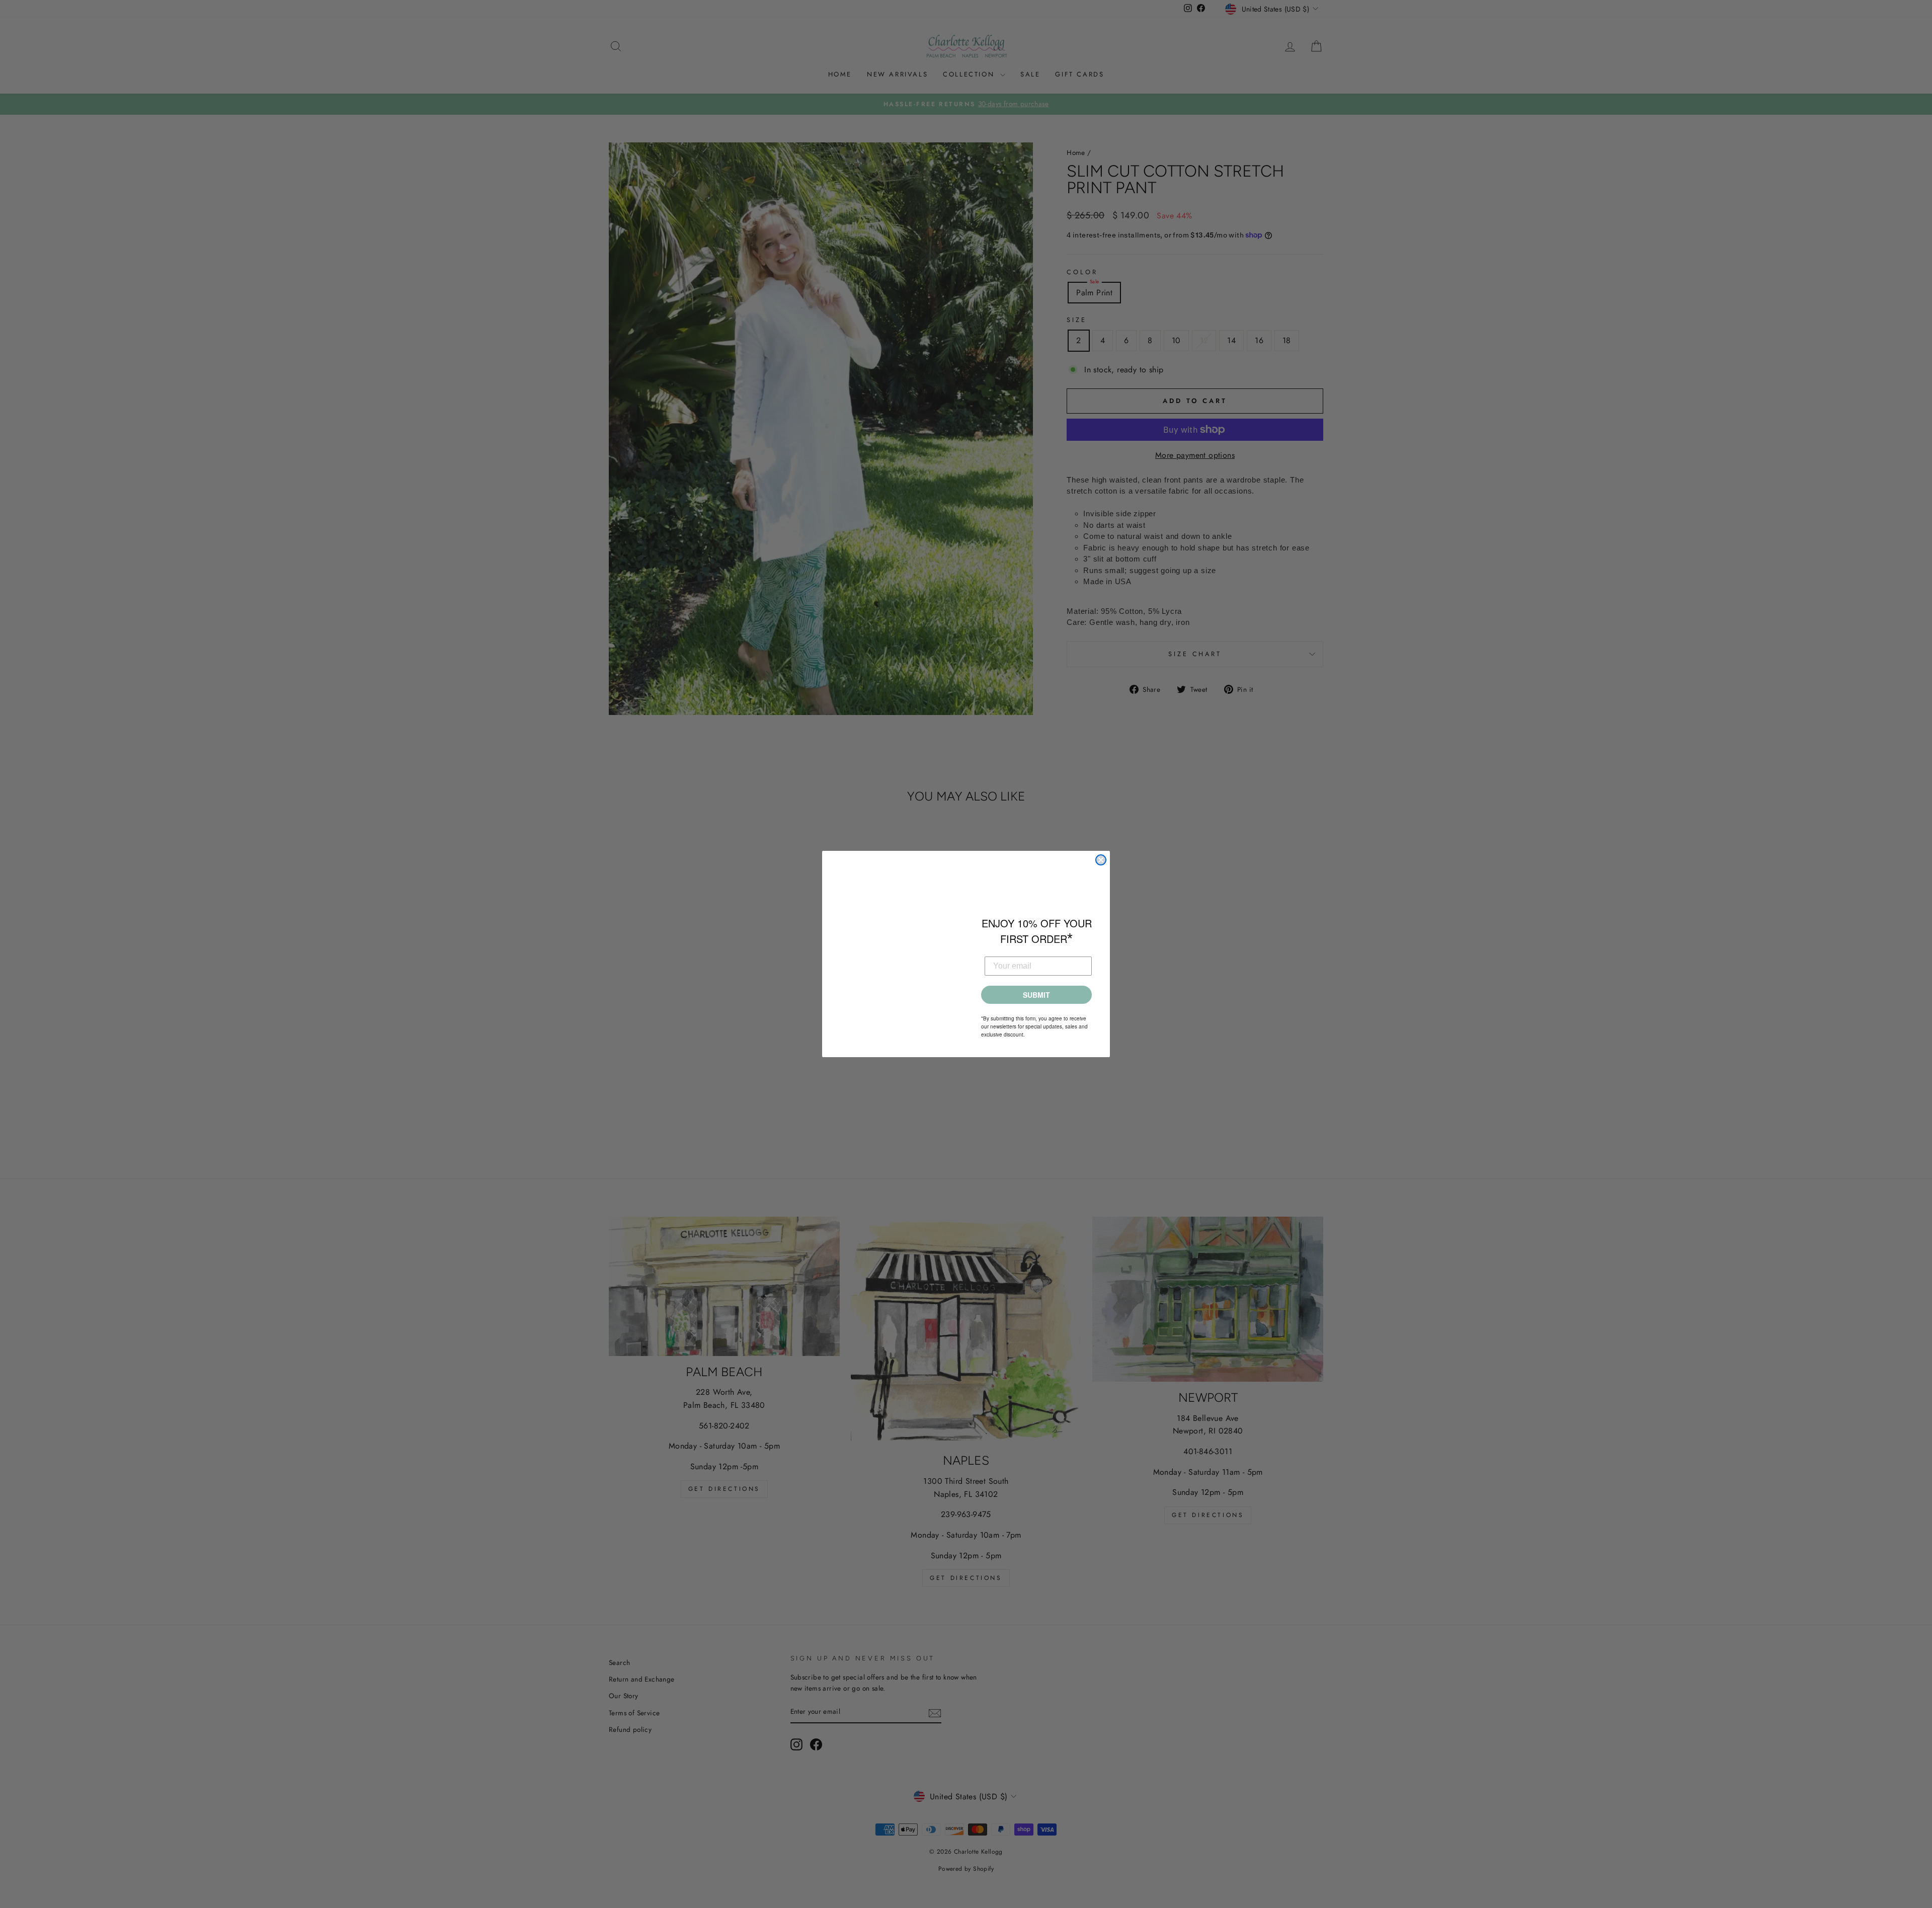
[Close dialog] (1101, 860)
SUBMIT (1036, 995)
